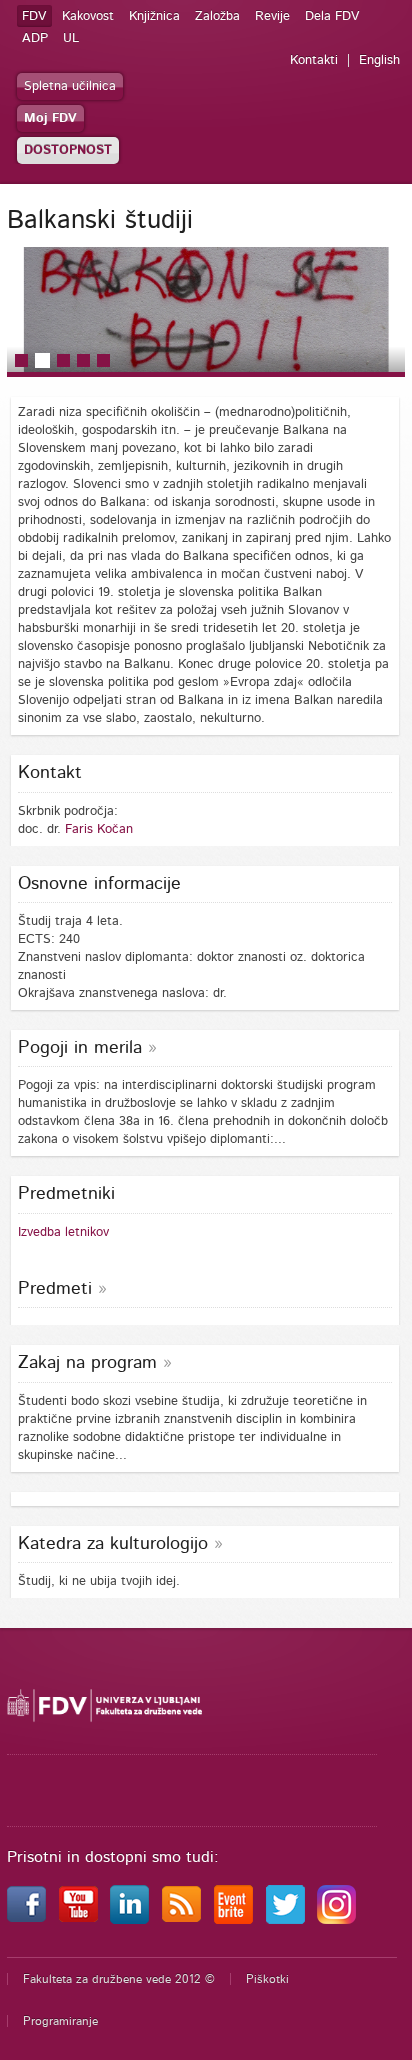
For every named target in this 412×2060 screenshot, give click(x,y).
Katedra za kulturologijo (113, 1544)
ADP (35, 38)
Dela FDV (332, 16)
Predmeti (55, 1289)
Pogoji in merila (80, 1048)
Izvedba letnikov (63, 1232)
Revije (272, 16)
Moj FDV (50, 118)
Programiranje (60, 2021)
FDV (34, 16)
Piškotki (267, 1979)
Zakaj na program (87, 1363)
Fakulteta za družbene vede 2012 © (119, 1979)
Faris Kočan (99, 829)
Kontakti (314, 60)
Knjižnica (154, 16)
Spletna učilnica (70, 86)
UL (71, 38)
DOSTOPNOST (68, 150)
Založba (217, 16)
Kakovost (88, 16)
